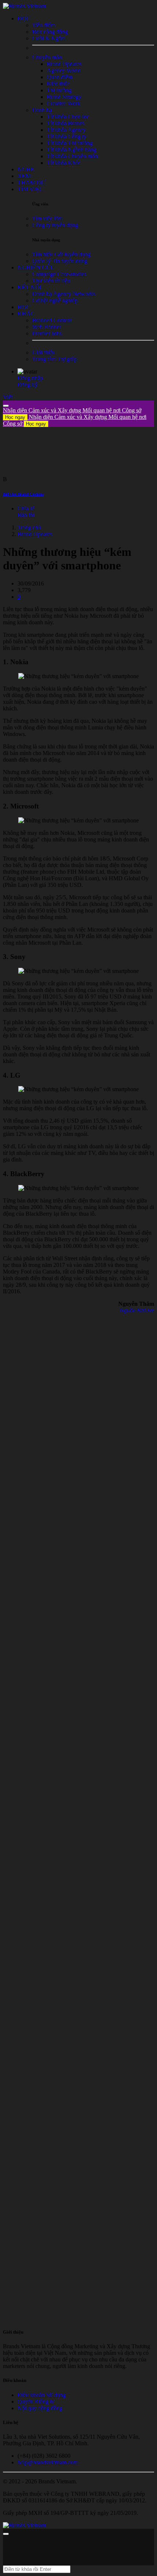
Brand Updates (35, 534)
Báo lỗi (26, 515)
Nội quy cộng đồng (40, 2408)
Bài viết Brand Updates (23, 494)
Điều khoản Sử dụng (42, 2395)
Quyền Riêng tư (36, 2402)
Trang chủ (29, 527)
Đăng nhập (30, 378)
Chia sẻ (26, 508)
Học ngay (15, 417)
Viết (8, 397)
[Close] (6, 406)
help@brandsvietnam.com (48, 2462)
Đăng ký (28, 385)
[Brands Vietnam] (24, 6)
